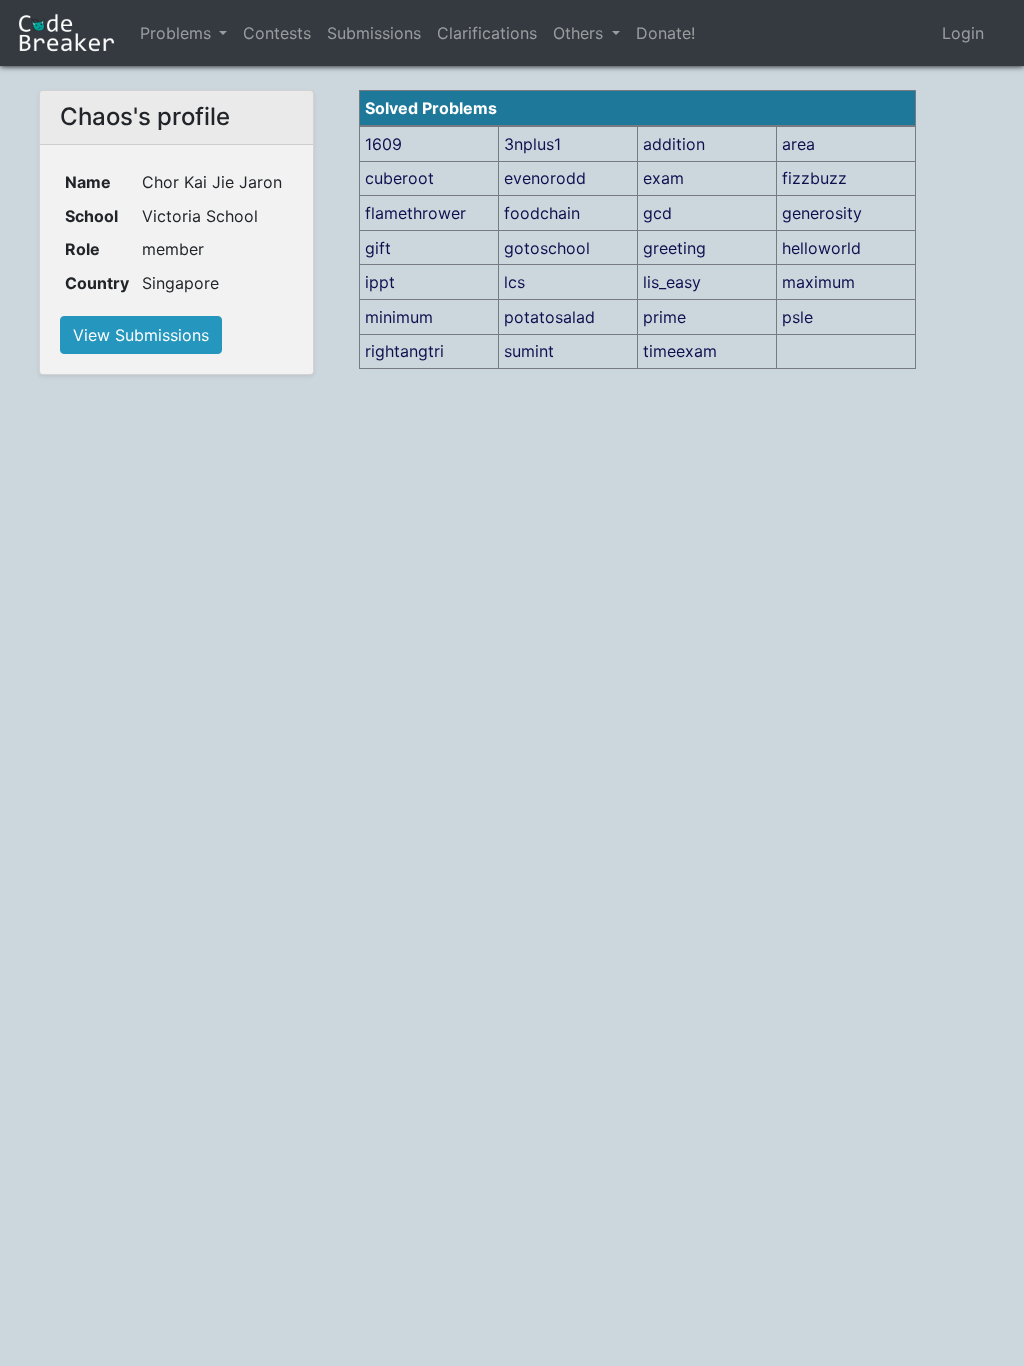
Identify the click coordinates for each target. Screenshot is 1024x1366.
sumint (529, 351)
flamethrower (415, 213)
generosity (822, 213)
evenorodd (545, 178)
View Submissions (141, 335)
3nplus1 (532, 144)
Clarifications (487, 33)
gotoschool (547, 248)
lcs (514, 282)
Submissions (374, 33)
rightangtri (404, 351)
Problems (175, 33)
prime (664, 317)
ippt (380, 282)
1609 (383, 144)
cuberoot (399, 178)
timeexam (680, 351)
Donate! (665, 33)
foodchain (542, 213)
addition (674, 144)
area (798, 144)
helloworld (821, 248)
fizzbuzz (814, 178)
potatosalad (549, 317)
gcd (657, 213)
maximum (818, 282)
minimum (399, 317)
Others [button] (580, 33)
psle (797, 317)
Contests (277, 33)
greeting (674, 248)
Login (963, 33)
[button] (223, 33)
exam (663, 178)
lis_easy (672, 282)
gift (378, 248)
